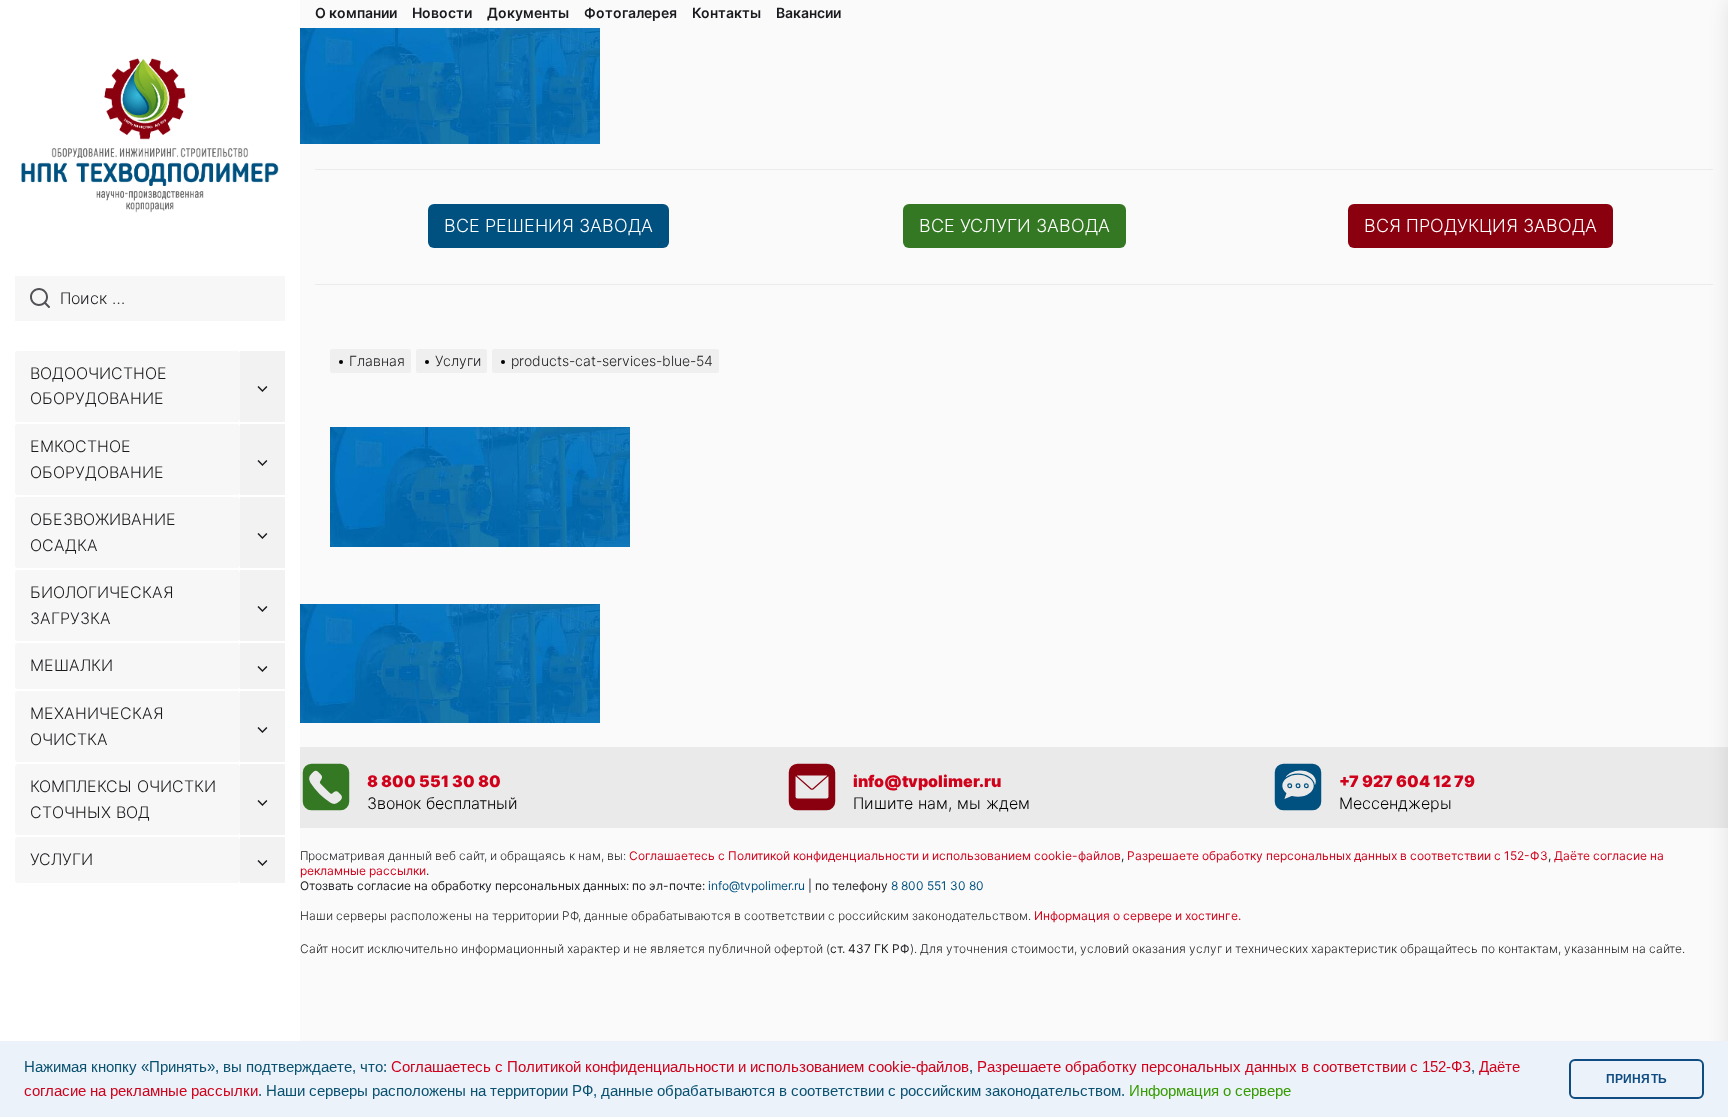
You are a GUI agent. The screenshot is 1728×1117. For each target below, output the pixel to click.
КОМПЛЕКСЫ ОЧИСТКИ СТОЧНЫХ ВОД (123, 799)
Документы (528, 12)
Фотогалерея (630, 12)
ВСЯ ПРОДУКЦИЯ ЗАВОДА (1480, 225)
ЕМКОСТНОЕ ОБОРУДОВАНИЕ (97, 459)
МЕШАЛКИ (71, 665)
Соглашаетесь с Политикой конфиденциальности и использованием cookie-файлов (875, 855)
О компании (356, 12)
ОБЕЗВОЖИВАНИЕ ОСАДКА (103, 532)
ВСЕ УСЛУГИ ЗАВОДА (1014, 225)
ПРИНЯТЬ (1636, 1079)
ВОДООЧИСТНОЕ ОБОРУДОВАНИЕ (98, 386)
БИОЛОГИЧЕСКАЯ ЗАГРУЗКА (102, 605)
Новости (442, 12)
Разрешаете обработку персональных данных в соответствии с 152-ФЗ (1224, 1067)
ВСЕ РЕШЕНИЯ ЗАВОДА (548, 225)
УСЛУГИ (61, 859)
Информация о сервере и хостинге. (1137, 915)
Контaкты (726, 12)
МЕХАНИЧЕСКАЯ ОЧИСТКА (97, 726)
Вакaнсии (808, 12)
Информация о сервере (1210, 1091)
